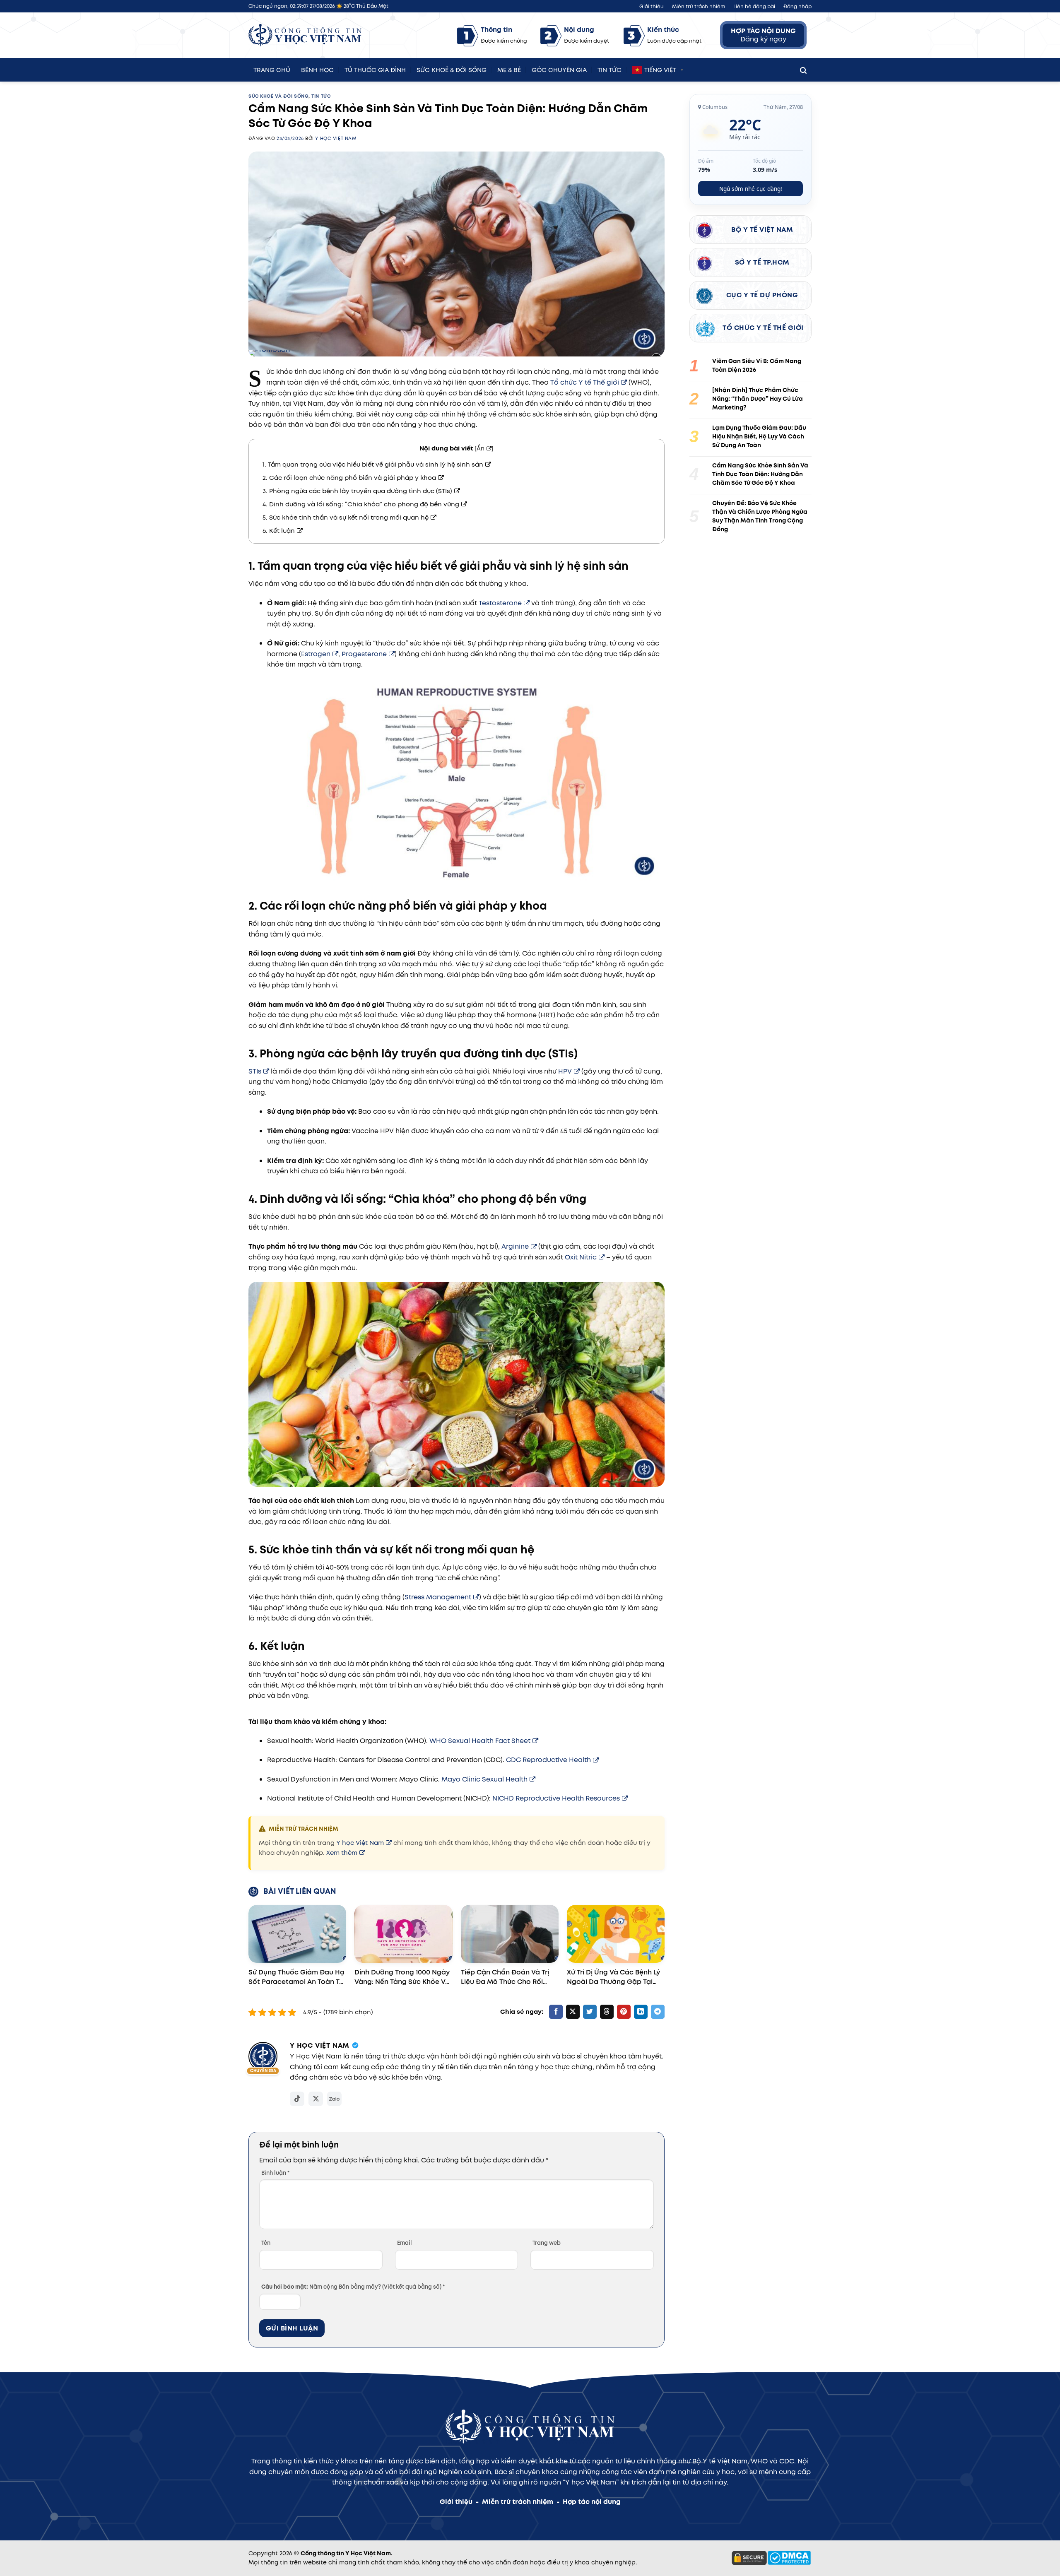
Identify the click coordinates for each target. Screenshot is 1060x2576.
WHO (759, 2461)
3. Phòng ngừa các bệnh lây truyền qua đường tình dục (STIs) (357, 491)
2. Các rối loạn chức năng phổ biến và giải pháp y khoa (349, 478)
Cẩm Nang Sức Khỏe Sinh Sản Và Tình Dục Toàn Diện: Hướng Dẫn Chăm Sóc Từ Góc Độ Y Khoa (760, 474)
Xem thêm (342, 1853)
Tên (266, 2243)
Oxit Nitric (581, 1257)
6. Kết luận (279, 531)
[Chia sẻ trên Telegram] (658, 2012)
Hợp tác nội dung (592, 2502)
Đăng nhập (797, 6)
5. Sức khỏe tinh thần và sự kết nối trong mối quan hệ (346, 518)
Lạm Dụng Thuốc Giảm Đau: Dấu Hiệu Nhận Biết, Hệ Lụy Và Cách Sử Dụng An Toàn (759, 436)
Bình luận (275, 2173)
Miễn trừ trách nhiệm (699, 6)
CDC (787, 2461)
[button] (803, 69)
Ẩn (481, 448)
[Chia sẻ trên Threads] (607, 2012)
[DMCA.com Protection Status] (789, 2557)
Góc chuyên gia (559, 69)
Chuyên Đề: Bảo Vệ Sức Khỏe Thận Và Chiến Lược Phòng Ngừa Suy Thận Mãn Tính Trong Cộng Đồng (760, 516)
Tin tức (609, 69)
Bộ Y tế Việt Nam (720, 2461)
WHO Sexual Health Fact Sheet (480, 1741)
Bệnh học (317, 69)
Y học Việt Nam (336, 138)
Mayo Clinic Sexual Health (484, 1779)
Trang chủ (272, 69)
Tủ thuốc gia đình (375, 69)
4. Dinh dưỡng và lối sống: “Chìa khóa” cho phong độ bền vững (361, 504)
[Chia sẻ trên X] (573, 2012)
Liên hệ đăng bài (754, 6)
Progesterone (364, 654)
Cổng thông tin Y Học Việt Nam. (347, 2553)
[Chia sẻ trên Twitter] (590, 2012)
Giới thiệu (652, 6)
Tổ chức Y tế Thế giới (585, 382)
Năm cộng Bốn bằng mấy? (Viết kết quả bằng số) (353, 2287)
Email (405, 2243)
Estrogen (316, 654)
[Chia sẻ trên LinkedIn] (641, 2012)
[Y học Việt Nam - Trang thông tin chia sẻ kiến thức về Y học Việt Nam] (305, 35)
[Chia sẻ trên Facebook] (556, 2012)
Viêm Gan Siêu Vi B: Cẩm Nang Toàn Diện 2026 (757, 365)
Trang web (547, 2243)
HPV (565, 1071)
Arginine (515, 1246)
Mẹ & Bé (509, 69)
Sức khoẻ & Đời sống (452, 69)
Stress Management (438, 1597)
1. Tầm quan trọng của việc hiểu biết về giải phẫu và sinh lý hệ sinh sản (373, 465)
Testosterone (500, 603)
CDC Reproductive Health (548, 1760)
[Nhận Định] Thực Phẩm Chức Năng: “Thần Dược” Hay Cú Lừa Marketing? (758, 399)
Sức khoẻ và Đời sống (278, 96)
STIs (255, 1071)
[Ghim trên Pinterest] (624, 2012)
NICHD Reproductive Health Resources (556, 1798)
